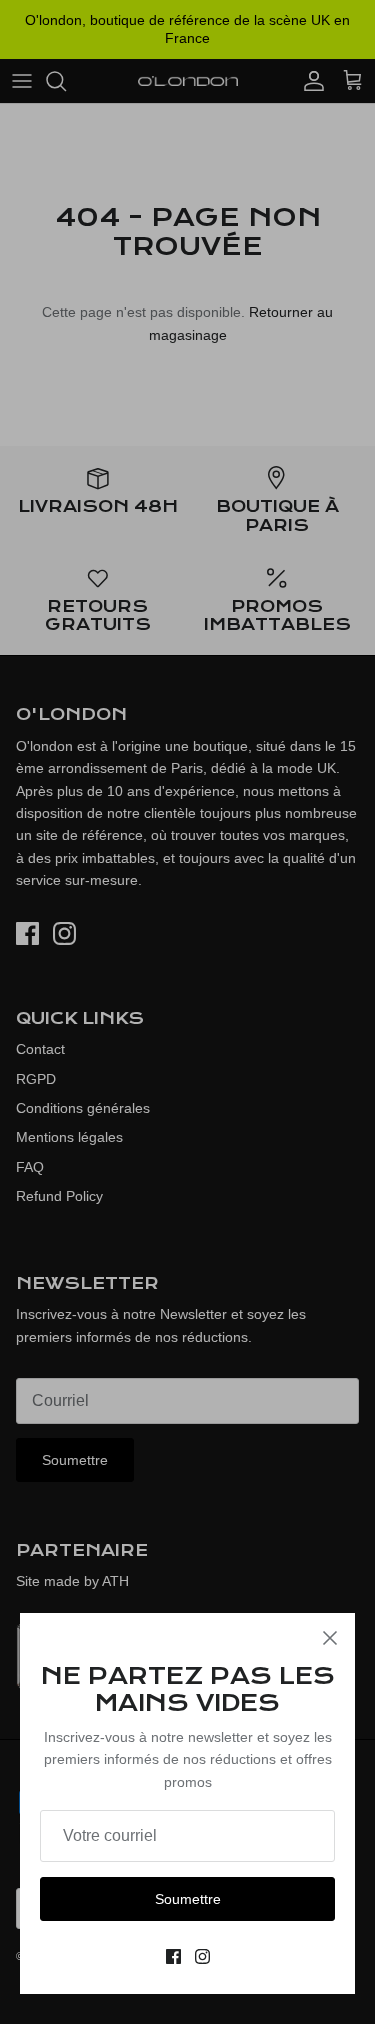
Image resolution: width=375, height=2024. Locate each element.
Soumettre (188, 1899)
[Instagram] (202, 1956)
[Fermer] (330, 1638)
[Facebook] (173, 1956)
